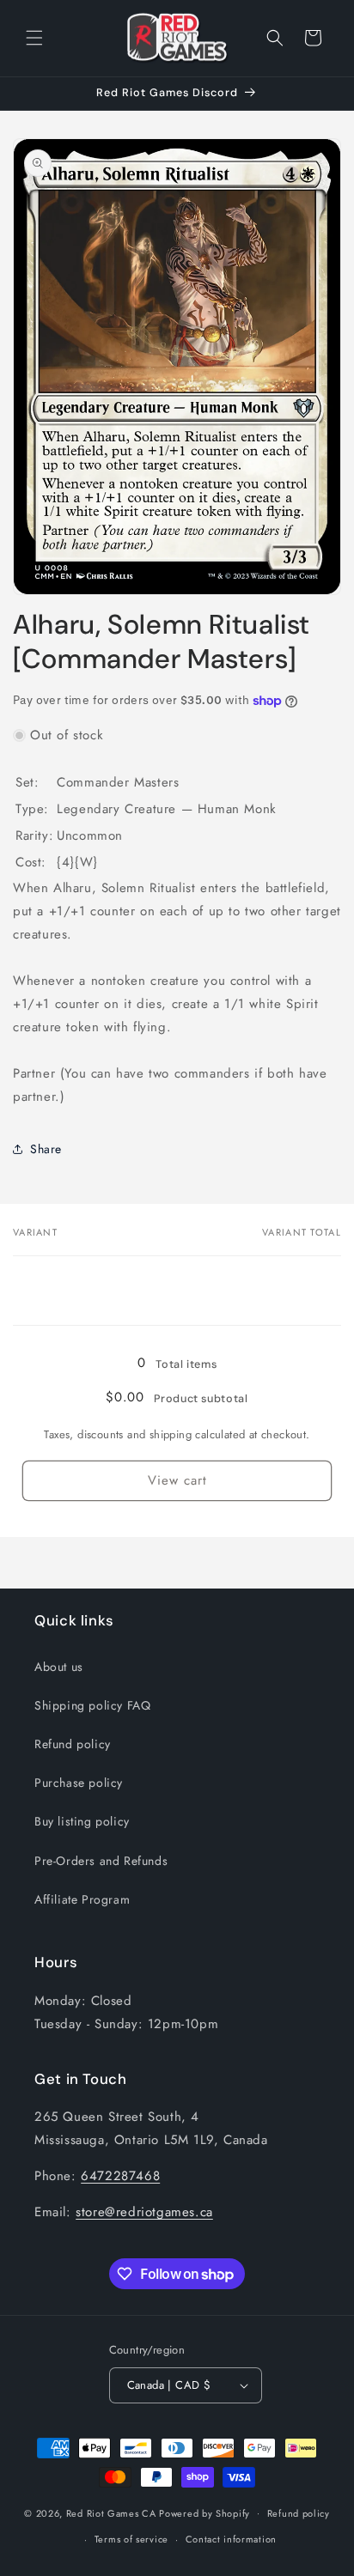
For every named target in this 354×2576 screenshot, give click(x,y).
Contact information (231, 2539)
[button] (34, 38)
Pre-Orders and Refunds (101, 1861)
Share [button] (46, 1149)
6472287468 (120, 2176)
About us (59, 1667)
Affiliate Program (82, 1899)
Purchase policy (79, 1783)
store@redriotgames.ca (144, 2212)
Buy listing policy (82, 1821)
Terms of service (131, 2539)
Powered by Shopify (204, 2512)
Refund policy (73, 1744)
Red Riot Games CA (111, 2512)
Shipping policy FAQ (92, 1705)
